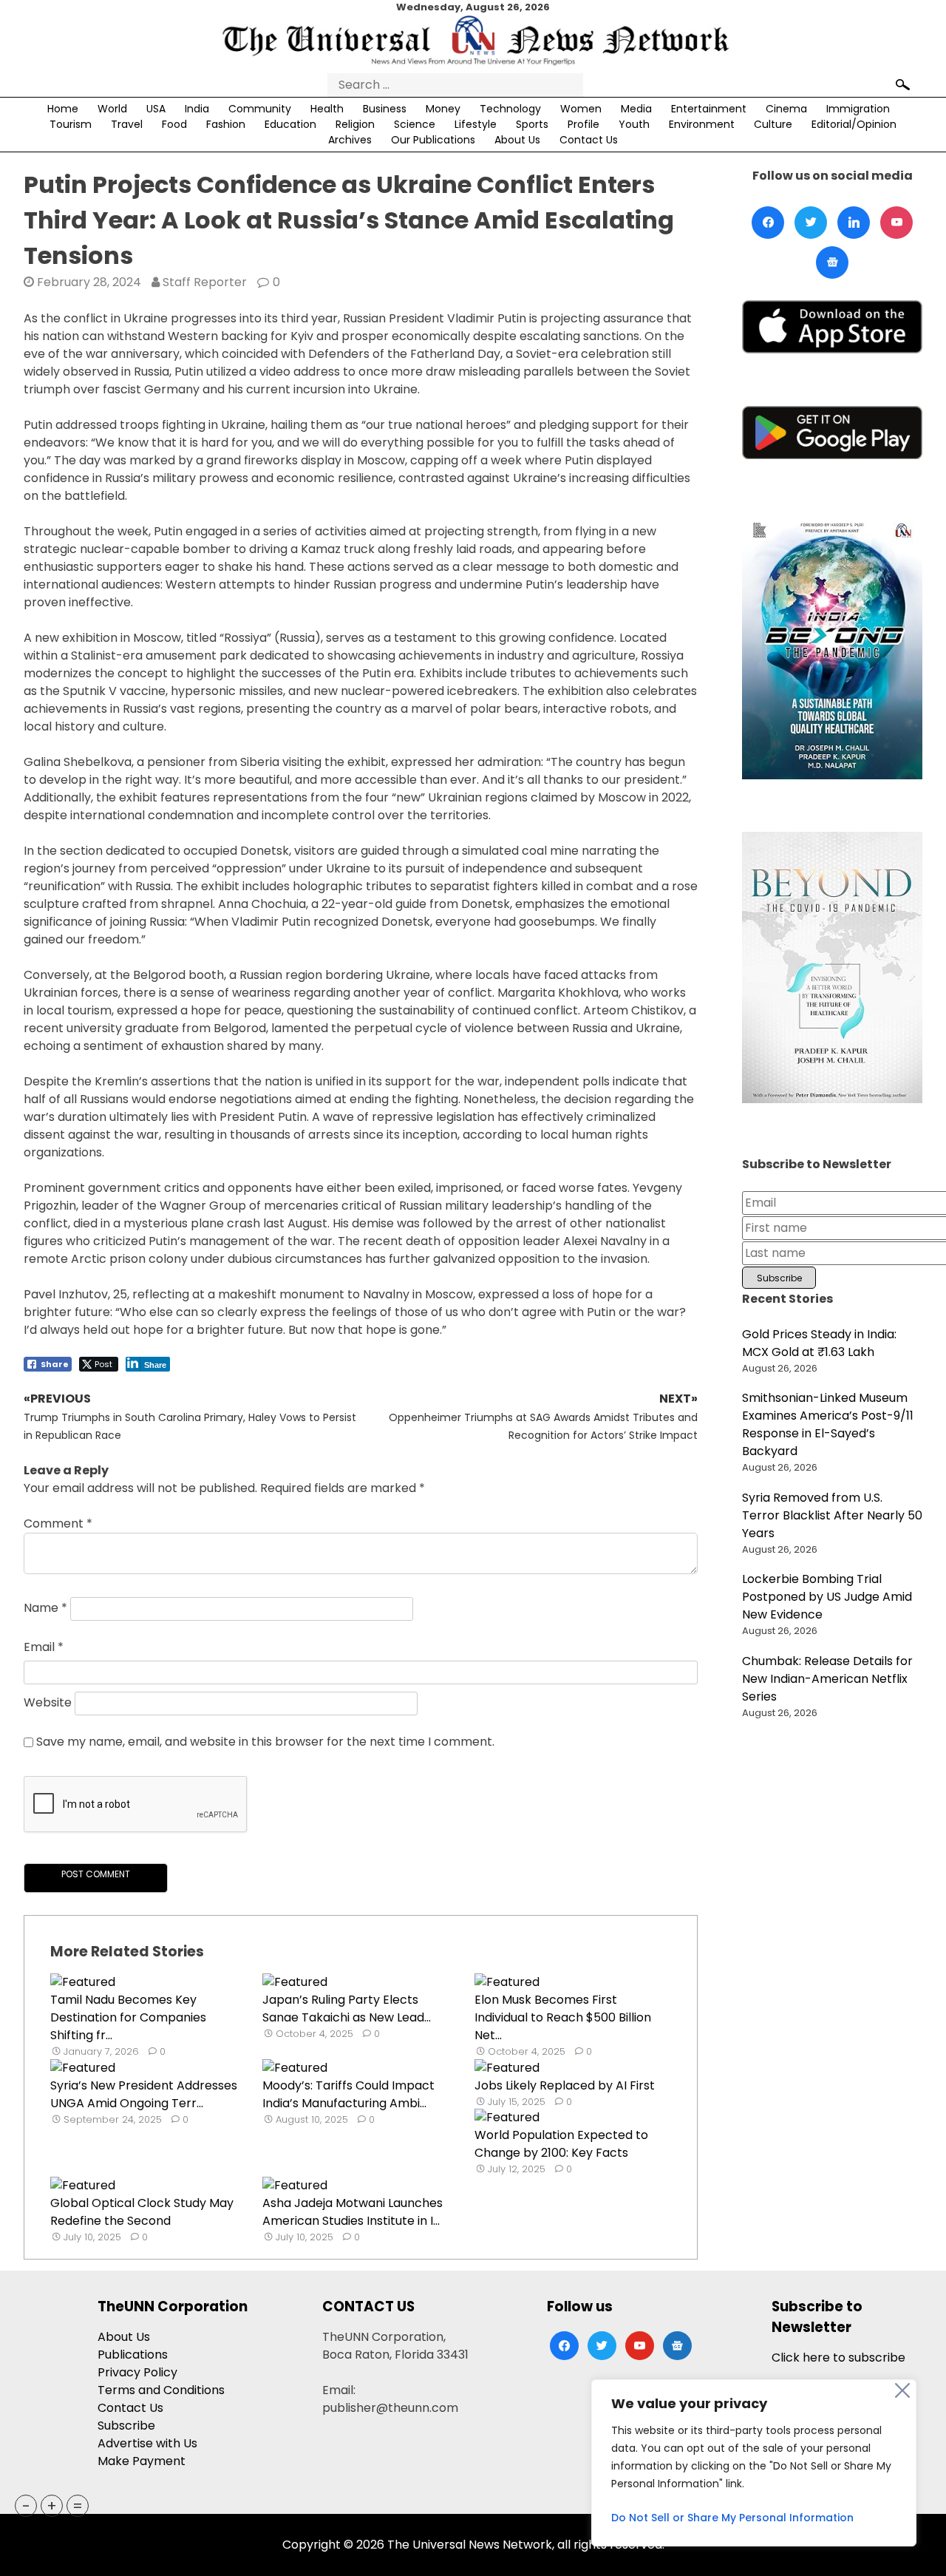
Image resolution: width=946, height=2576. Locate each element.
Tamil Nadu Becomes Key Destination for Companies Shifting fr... (128, 2017)
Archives (350, 140)
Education (290, 124)
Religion (355, 124)
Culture (773, 124)
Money (443, 109)
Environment (702, 124)
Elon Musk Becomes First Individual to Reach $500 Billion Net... (563, 2017)
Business (385, 109)
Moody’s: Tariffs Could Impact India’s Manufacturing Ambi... (348, 2094)
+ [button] (52, 2506)
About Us (517, 140)
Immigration (858, 109)
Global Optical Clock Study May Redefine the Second (142, 2212)
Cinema (786, 109)
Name (45, 1608)
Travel (127, 124)
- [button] (26, 2506)
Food (174, 124)
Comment (58, 1523)
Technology (510, 109)
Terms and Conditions (161, 2390)
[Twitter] (811, 223)
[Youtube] (896, 223)
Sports (532, 124)
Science (415, 124)
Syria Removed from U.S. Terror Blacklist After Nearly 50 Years (832, 1515)
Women (581, 109)
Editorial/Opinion (854, 124)
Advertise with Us (147, 2443)
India (197, 109)
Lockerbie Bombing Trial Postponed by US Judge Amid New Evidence (827, 1597)
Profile (583, 124)
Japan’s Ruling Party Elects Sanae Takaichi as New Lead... (347, 2009)
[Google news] (832, 262)
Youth (634, 124)
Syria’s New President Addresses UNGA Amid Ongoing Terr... (144, 2094)
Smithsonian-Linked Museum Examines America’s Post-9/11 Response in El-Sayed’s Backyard (828, 1424)
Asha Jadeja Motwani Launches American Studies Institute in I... (353, 2212)
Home (63, 109)
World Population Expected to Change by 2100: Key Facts (561, 2144)
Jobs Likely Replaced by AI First (565, 2085)
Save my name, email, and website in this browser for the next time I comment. (265, 1742)
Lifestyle (476, 124)
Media (636, 109)
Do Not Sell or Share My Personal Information (732, 2518)
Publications (133, 2355)
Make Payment (142, 2461)
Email (44, 1647)
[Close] (902, 2390)
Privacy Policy (137, 2372)
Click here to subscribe (838, 2358)
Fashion (226, 124)
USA (156, 109)
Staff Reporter (205, 282)
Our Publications (433, 140)
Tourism (71, 124)
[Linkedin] (854, 223)
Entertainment (709, 109)
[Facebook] (768, 223)
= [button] (78, 2506)
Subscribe (126, 2426)
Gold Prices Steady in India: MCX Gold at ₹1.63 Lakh (819, 1343)
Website (48, 1702)
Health (327, 109)
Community (260, 109)
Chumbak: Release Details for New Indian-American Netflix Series (827, 1679)
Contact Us (589, 140)
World (112, 109)
